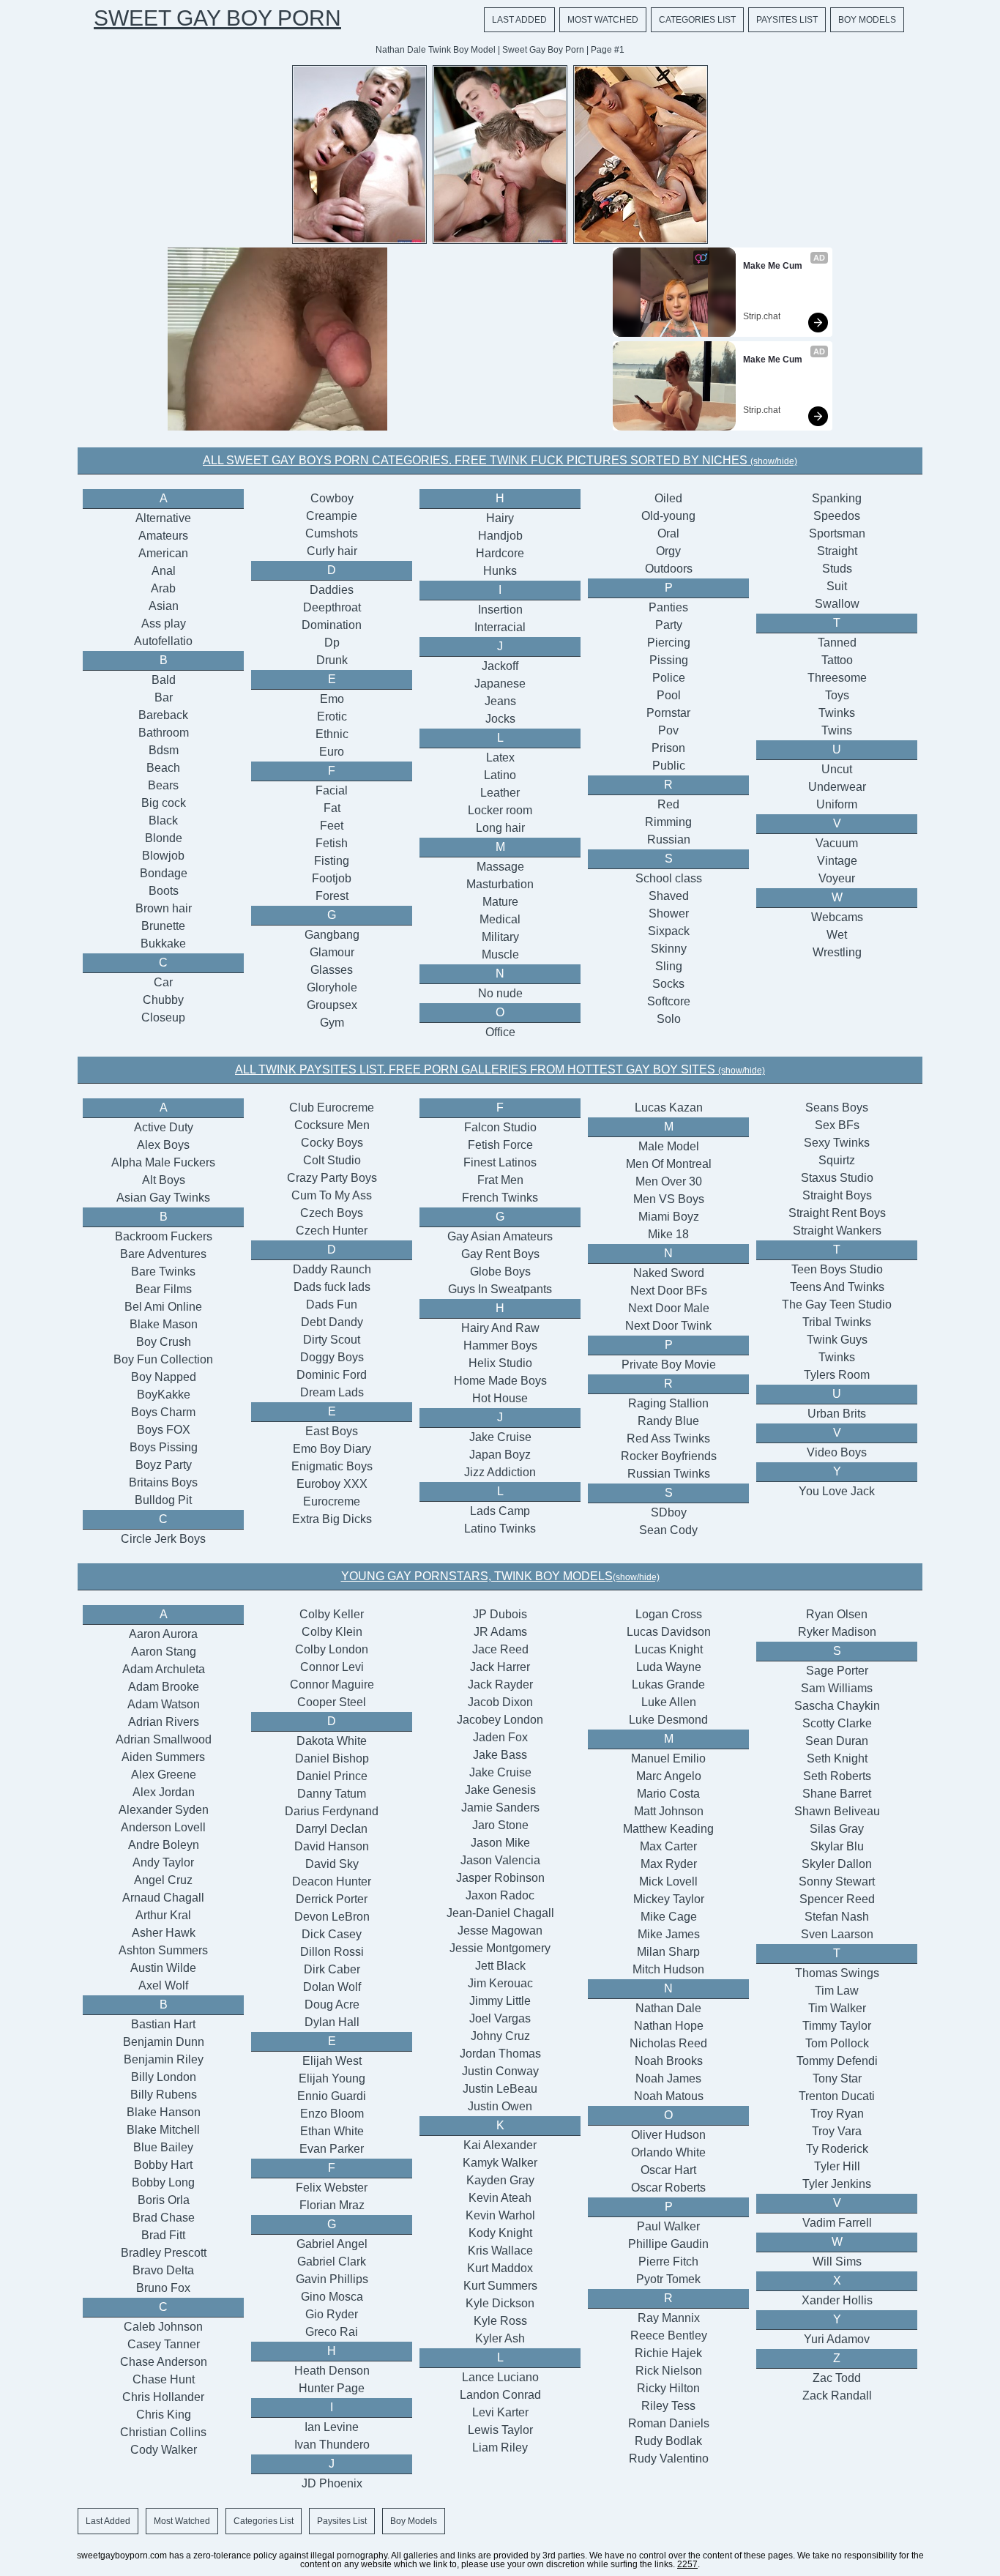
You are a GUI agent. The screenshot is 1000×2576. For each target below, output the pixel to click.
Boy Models (867, 20)
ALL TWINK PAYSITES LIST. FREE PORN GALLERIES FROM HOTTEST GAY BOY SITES (500, 1069)
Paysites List (787, 20)
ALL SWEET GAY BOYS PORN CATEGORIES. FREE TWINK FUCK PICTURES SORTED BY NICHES (500, 460)
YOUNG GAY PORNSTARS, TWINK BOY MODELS (500, 1576)
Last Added (519, 20)
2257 (687, 2564)
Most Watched (603, 20)
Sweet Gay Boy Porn (217, 18)
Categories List (697, 20)
